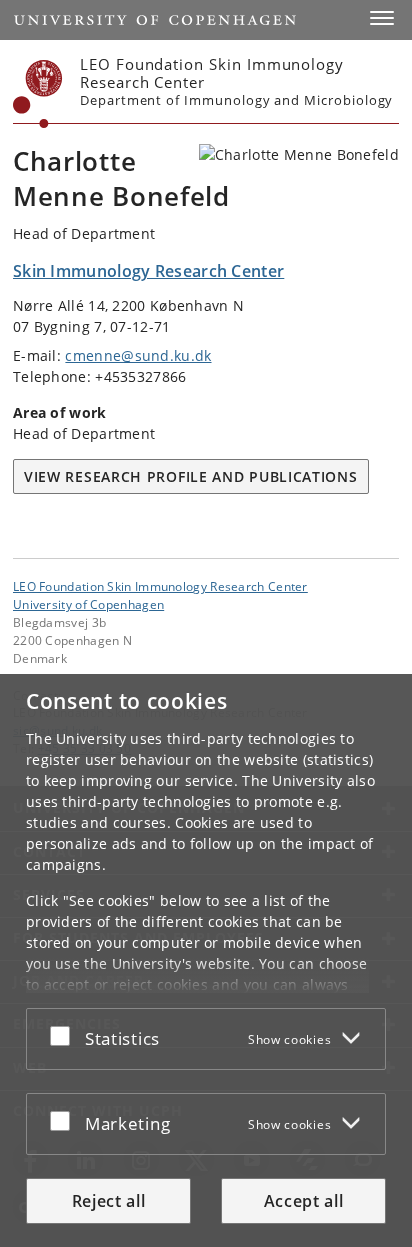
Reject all (109, 1201)
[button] (382, 18)
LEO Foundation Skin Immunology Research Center (160, 586)
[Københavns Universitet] (38, 94)
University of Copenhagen (88, 604)
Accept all (304, 1201)
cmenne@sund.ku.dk (138, 355)
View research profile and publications (191, 476)
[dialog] (206, 960)
